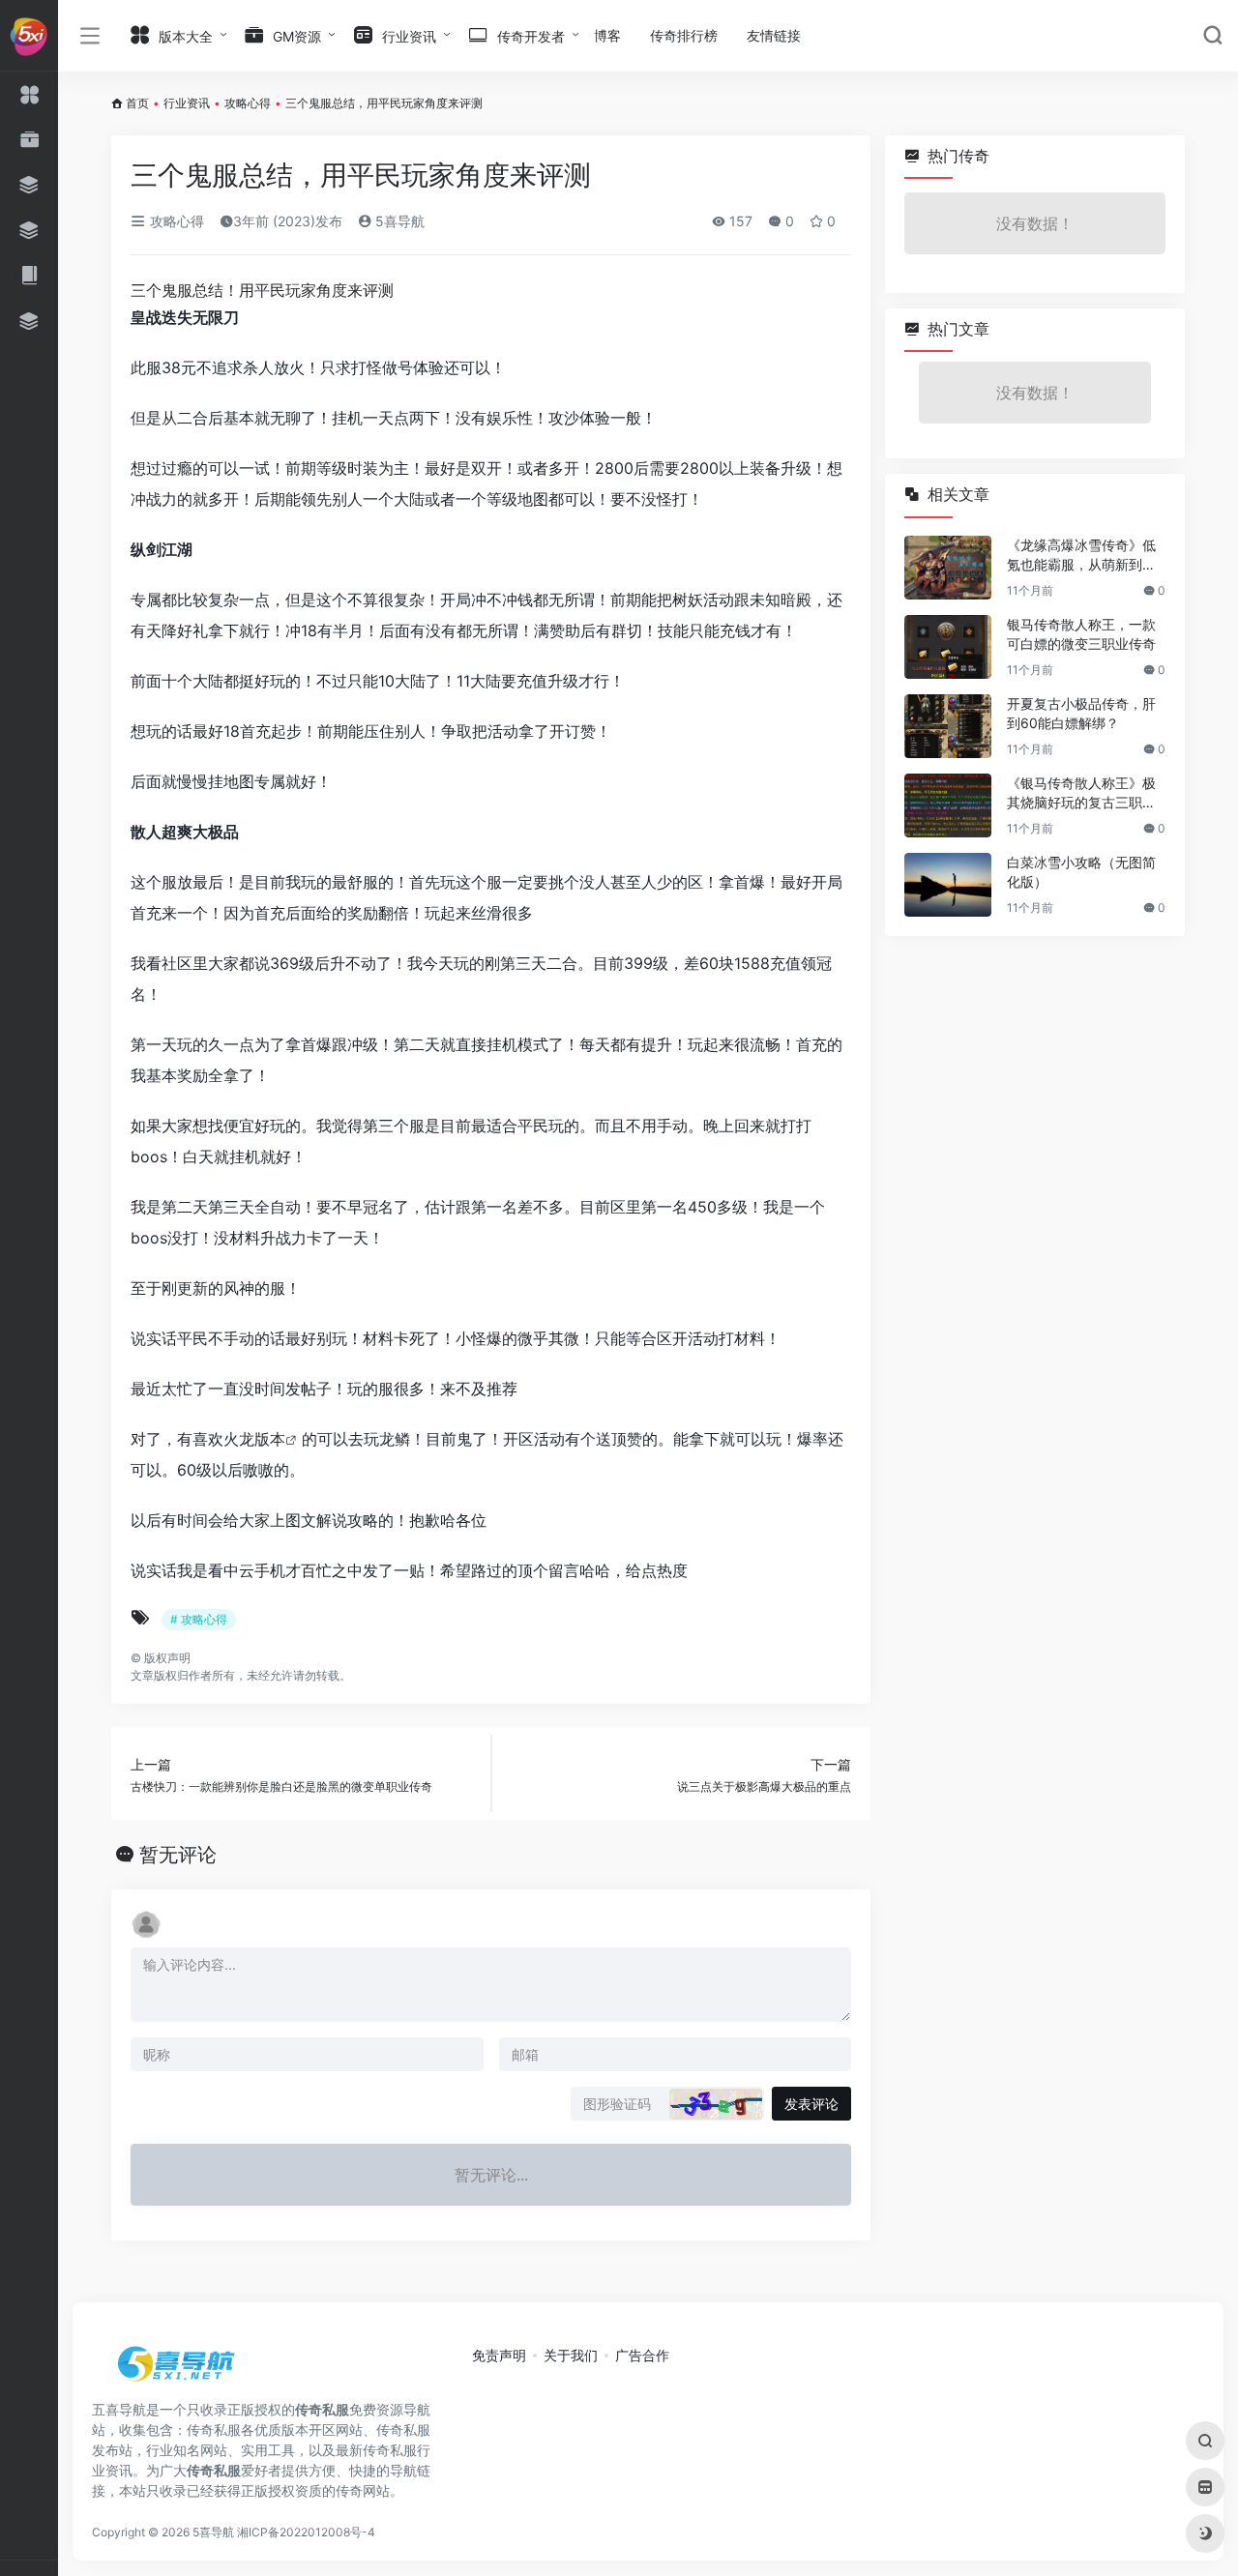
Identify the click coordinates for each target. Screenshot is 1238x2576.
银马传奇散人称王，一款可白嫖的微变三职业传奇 (1081, 634)
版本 (270, 1439)
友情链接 (774, 35)
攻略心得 (248, 103)
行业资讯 (187, 103)
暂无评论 (178, 1855)
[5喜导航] (179, 2370)
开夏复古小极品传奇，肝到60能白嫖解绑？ (1081, 713)
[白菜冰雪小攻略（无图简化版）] (948, 885)
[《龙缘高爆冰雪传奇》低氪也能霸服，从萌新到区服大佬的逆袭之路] (948, 568)
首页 (137, 103)
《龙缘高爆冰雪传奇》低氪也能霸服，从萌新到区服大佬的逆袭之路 (1081, 556)
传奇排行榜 (684, 35)
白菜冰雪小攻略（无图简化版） (1081, 872)
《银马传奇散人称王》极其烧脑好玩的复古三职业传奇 (1081, 793)
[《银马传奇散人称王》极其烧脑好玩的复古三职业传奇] (948, 805)
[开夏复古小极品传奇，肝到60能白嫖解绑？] (948, 726)
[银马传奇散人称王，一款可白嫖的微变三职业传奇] (948, 647)
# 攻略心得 (199, 1619)
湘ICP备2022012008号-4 (306, 2532)
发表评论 (811, 2104)
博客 (607, 35)
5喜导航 (398, 221)
